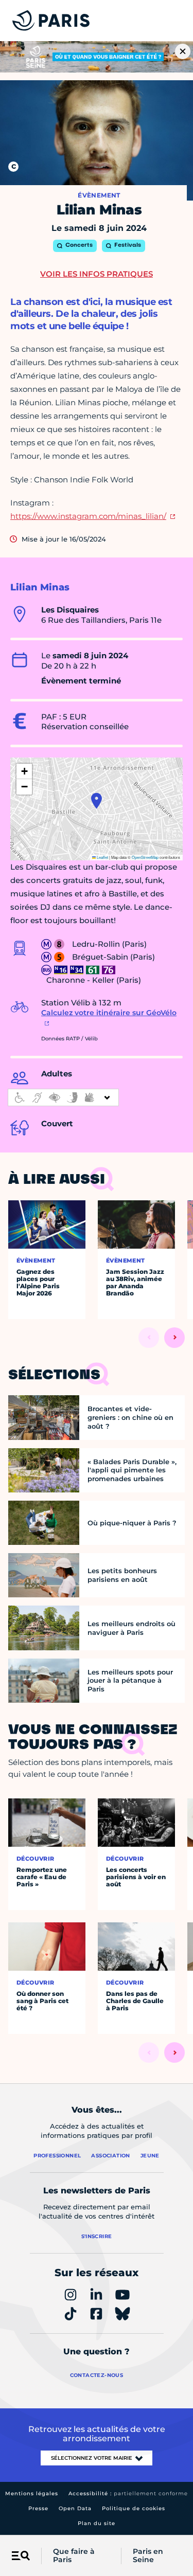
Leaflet (102, 857)
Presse (38, 2508)
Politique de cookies (134, 2508)
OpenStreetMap (145, 857)
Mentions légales (32, 2493)
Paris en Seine (148, 2556)
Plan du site (97, 2523)
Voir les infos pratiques (97, 274)
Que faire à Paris (74, 2556)
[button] (97, 801)
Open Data (75, 2508)
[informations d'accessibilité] (63, 1097)
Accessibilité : (128, 2493)
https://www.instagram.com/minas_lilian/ (88, 516)
